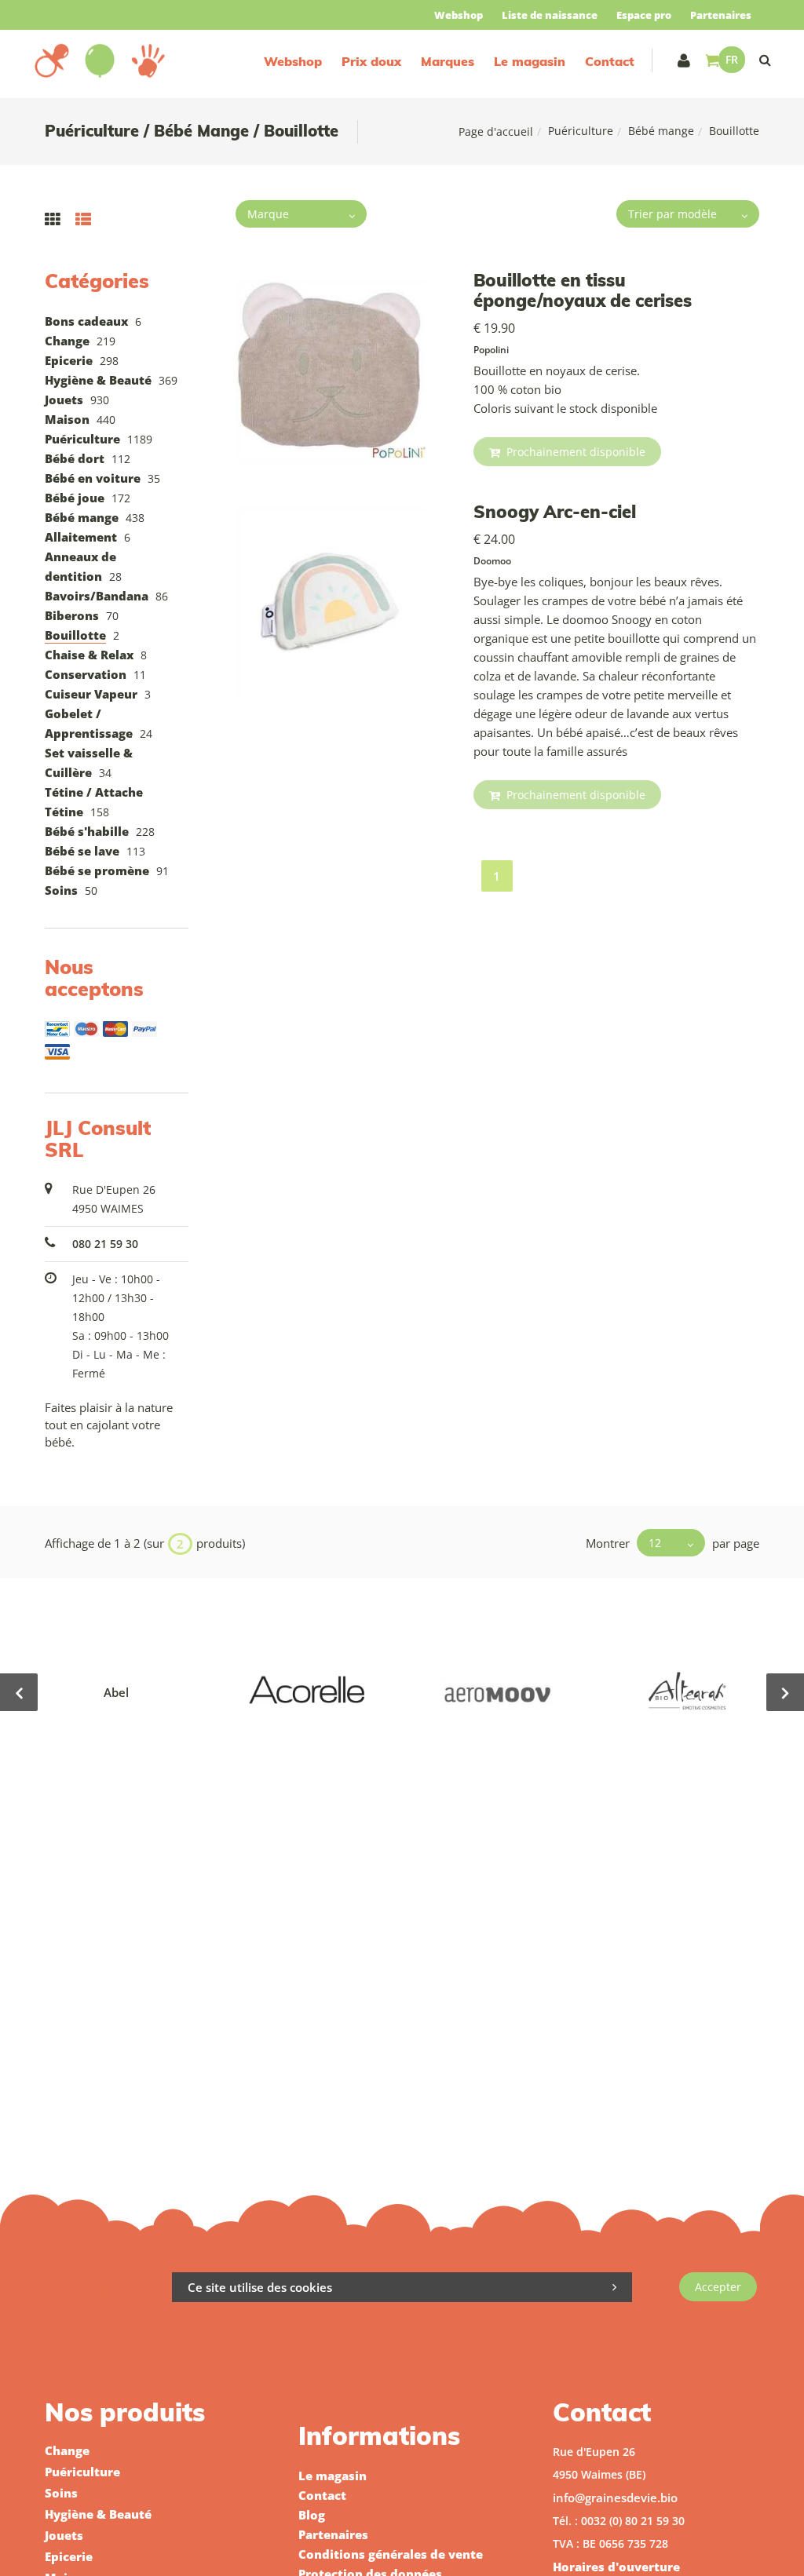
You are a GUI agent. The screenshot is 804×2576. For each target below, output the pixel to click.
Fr (732, 59)
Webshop (459, 15)
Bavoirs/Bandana (97, 596)
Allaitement (81, 537)
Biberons (72, 615)
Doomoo (492, 561)
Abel (116, 1692)
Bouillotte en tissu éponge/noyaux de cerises (583, 290)
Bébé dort (75, 458)
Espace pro (644, 15)
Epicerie (69, 360)
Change (67, 341)
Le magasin (530, 61)
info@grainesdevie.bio (615, 2498)
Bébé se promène (97, 870)
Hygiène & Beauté (98, 380)
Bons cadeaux (86, 321)
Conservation (86, 674)
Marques (448, 61)
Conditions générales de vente (391, 2554)
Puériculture (581, 131)
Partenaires (721, 15)
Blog (312, 2515)
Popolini (491, 350)
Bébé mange (661, 131)
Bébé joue (75, 498)
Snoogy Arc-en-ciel (555, 512)
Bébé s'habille (87, 831)
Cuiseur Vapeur (91, 694)
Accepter (718, 2287)
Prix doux (371, 61)
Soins (61, 890)
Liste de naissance (550, 15)
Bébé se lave (82, 851)
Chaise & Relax (89, 655)
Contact (610, 61)
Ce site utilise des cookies (260, 2287)
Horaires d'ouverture (616, 2567)
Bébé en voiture (93, 478)
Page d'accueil (496, 131)
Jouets (64, 400)
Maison (67, 419)
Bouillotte (75, 635)
